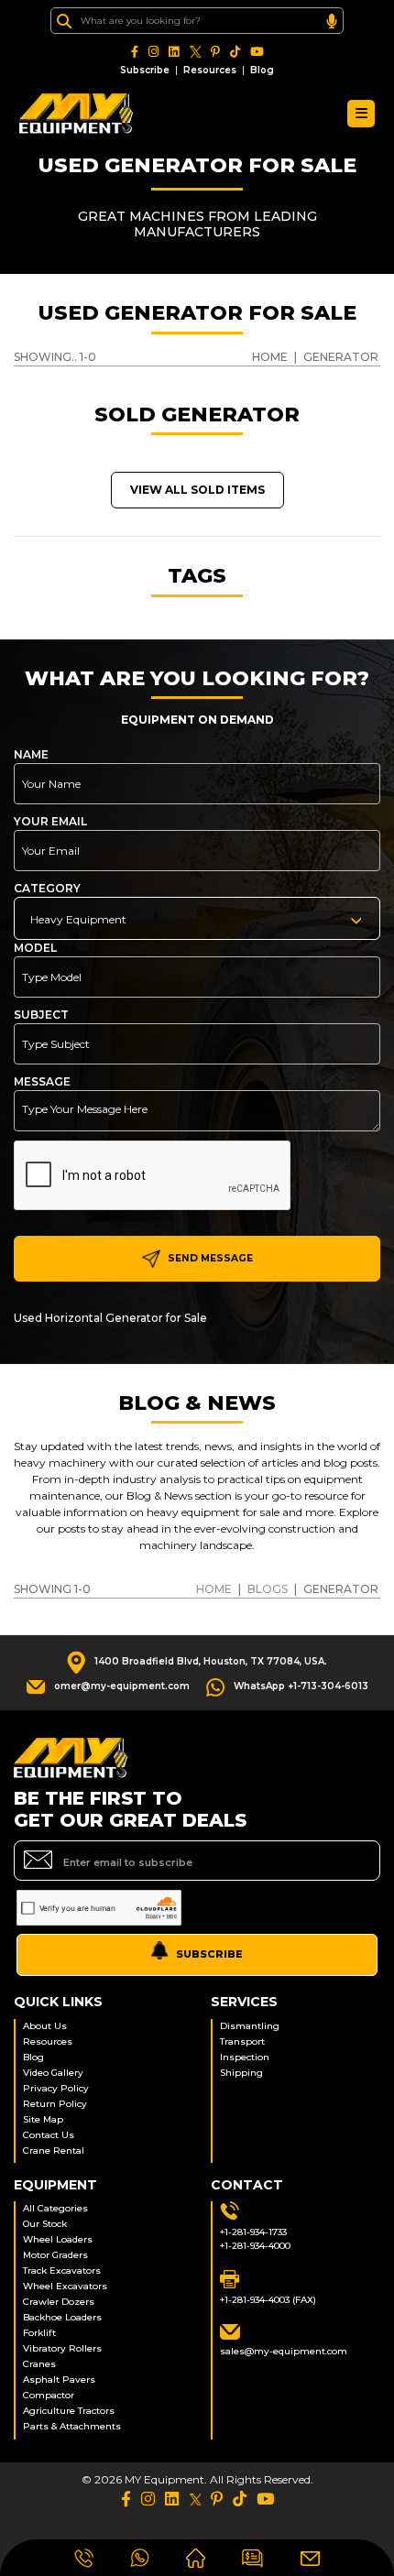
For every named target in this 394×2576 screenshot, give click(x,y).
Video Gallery (53, 2073)
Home (214, 1589)
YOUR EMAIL (50, 821)
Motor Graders (55, 2255)
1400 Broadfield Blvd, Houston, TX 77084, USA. (211, 1661)
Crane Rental (54, 2150)
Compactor (49, 2395)
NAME (31, 754)
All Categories (55, 2208)
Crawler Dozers (59, 2302)
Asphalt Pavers (59, 2380)
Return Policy (55, 2104)
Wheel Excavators (65, 2286)
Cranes (39, 2364)
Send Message (209, 1258)
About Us (45, 2026)
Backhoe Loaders (62, 2317)
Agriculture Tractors (69, 2411)
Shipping (241, 2073)
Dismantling (250, 2026)
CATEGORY (47, 888)
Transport (242, 2041)
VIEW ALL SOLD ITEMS (197, 490)
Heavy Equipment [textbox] (78, 919)
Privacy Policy (56, 2088)
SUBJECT (41, 1015)
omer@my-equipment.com (122, 1686)
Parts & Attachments (72, 2426)
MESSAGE (42, 1081)
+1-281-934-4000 (255, 2246)
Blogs (268, 1589)
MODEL (35, 948)
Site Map (43, 2119)
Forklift (39, 2333)
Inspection (245, 2057)
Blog (262, 70)
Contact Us (49, 2135)
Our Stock (45, 2224)
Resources (210, 70)
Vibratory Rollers (62, 2348)
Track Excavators (62, 2270)
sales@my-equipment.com (284, 2351)
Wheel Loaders (58, 2239)
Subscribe (145, 70)
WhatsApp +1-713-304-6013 (301, 1686)
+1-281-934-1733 (253, 2232)
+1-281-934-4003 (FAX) (268, 2300)
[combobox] (197, 918)
